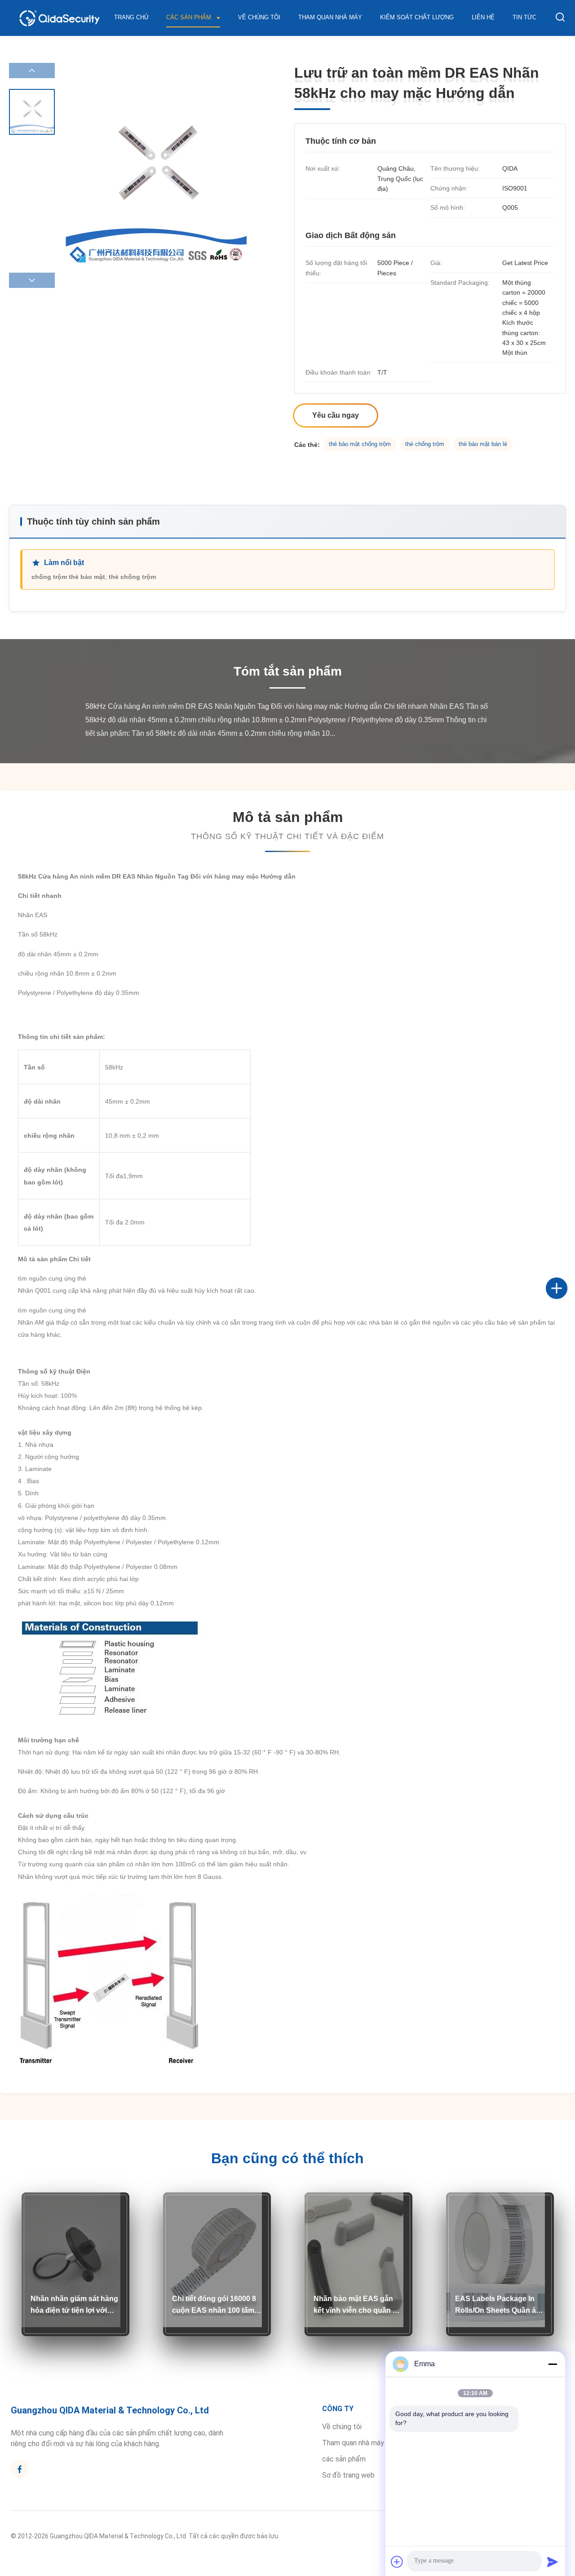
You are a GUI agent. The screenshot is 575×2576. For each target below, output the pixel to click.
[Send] (553, 2562)
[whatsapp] (566, 1318)
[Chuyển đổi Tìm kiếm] (560, 18)
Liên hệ (483, 17)
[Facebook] (566, 1278)
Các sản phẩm (190, 17)
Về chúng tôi (259, 17)
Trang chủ (131, 17)
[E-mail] (566, 1298)
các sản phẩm (344, 2459)
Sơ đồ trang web (348, 2475)
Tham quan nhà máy (330, 17)
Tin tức (524, 17)
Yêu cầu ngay (336, 415)
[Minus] (553, 2364)
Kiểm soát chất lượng (417, 17)
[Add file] (397, 2562)
